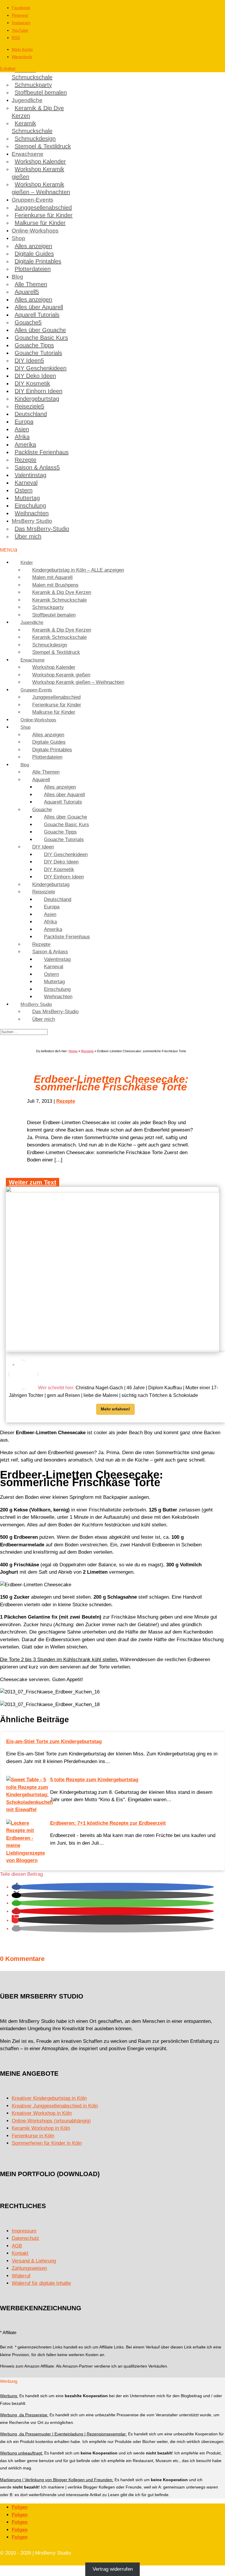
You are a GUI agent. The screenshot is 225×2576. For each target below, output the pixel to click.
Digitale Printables (38, 261)
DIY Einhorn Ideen (39, 391)
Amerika (25, 445)
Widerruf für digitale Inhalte (41, 2283)
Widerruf (21, 2276)
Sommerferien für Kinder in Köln (47, 2143)
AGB (17, 2246)
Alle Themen (31, 284)
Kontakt (20, 2253)
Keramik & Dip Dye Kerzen (38, 112)
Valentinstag (30, 475)
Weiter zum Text (33, 1182)
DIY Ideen (28, 361)
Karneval (26, 483)
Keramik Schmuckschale (32, 73)
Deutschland (31, 414)
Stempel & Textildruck (43, 146)
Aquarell (25, 292)
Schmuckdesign (35, 139)
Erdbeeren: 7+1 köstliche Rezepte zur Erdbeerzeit (108, 1823)
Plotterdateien (33, 269)
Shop (18, 238)
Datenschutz (25, 2238)
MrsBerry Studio (32, 521)
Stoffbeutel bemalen (41, 92)
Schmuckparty (33, 85)
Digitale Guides (34, 254)
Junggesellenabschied (43, 208)
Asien (22, 429)
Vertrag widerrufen (113, 2569)
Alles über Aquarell (39, 307)
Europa (24, 422)
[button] (16, 1887)
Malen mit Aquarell (52, 577)
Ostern (24, 490)
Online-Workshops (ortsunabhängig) (51, 2121)
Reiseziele (28, 406)
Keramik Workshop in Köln (41, 2128)
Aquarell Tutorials (37, 315)
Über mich (28, 536)
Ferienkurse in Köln (33, 2136)
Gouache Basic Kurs (41, 338)
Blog (17, 277)
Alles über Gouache (40, 330)
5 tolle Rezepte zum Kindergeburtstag (94, 1780)
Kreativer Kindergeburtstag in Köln (49, 2098)
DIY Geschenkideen (41, 368)
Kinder (27, 562)
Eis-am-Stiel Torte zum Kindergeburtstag (54, 1741)
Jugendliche (27, 100)
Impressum (24, 2231)
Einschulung (30, 506)
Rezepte (25, 460)
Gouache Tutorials (38, 353)
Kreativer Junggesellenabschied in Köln (55, 2106)
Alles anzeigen (33, 246)
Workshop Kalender (40, 161)
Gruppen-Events (33, 200)
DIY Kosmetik (32, 383)
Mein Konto (22, 49)
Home (73, 1051)
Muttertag (27, 498)
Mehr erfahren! (115, 1409)
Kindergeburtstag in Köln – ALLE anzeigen (78, 570)
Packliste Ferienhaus (42, 452)
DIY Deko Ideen (35, 376)
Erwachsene (28, 154)
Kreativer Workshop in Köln (42, 2113)
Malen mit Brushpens (55, 585)
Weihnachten (32, 513)
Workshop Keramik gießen (38, 173)
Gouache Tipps (34, 345)
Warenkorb (22, 57)
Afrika (22, 437)
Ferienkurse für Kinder (44, 215)
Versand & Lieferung (34, 2261)
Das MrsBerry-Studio (42, 529)
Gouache (27, 322)
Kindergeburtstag (37, 399)
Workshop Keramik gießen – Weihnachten (41, 188)
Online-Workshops (35, 231)
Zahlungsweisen (29, 2268)
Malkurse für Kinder (40, 223)
